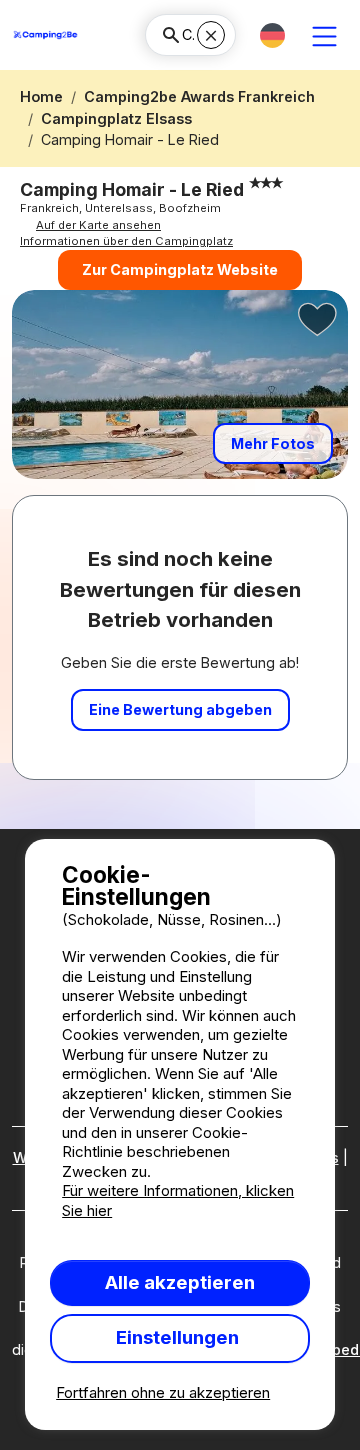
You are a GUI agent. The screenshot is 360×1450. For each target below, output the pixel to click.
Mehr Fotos (273, 443)
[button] (272, 35)
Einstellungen (179, 1337)
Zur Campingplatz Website (180, 269)
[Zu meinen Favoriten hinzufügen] (318, 320)
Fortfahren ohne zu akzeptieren (163, 1392)
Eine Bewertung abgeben (180, 709)
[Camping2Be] (45, 35)
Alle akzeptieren (180, 1282)
